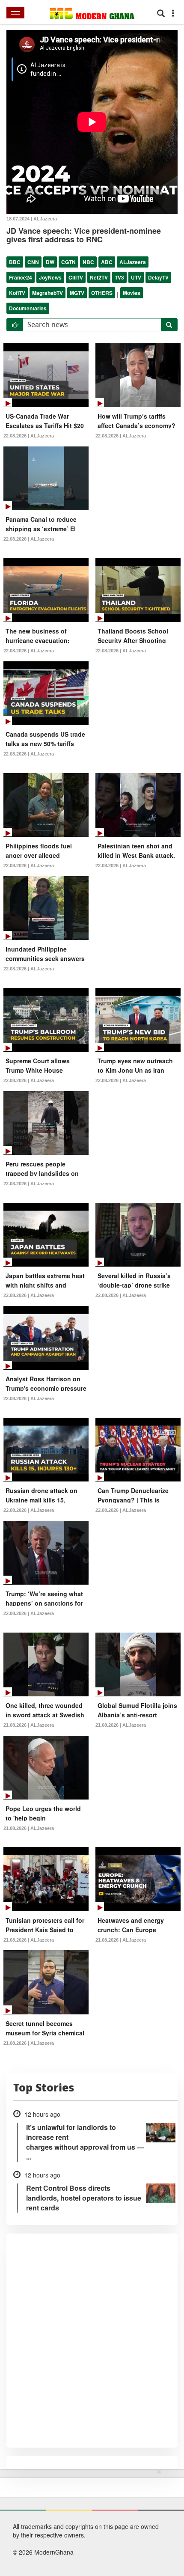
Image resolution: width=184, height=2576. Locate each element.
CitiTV (76, 277)
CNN (33, 262)
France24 (21, 277)
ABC (107, 262)
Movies (132, 293)
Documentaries (28, 308)
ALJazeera (133, 262)
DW (50, 262)
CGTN (68, 262)
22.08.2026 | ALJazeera (29, 436)
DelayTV (158, 277)
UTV (136, 277)
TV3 (119, 277)
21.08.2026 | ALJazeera (29, 1725)
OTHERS (102, 293)
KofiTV (17, 293)
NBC (88, 262)
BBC (15, 262)
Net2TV (99, 277)
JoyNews (50, 277)
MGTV (77, 293)
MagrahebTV (47, 293)
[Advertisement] (89, 2521)
